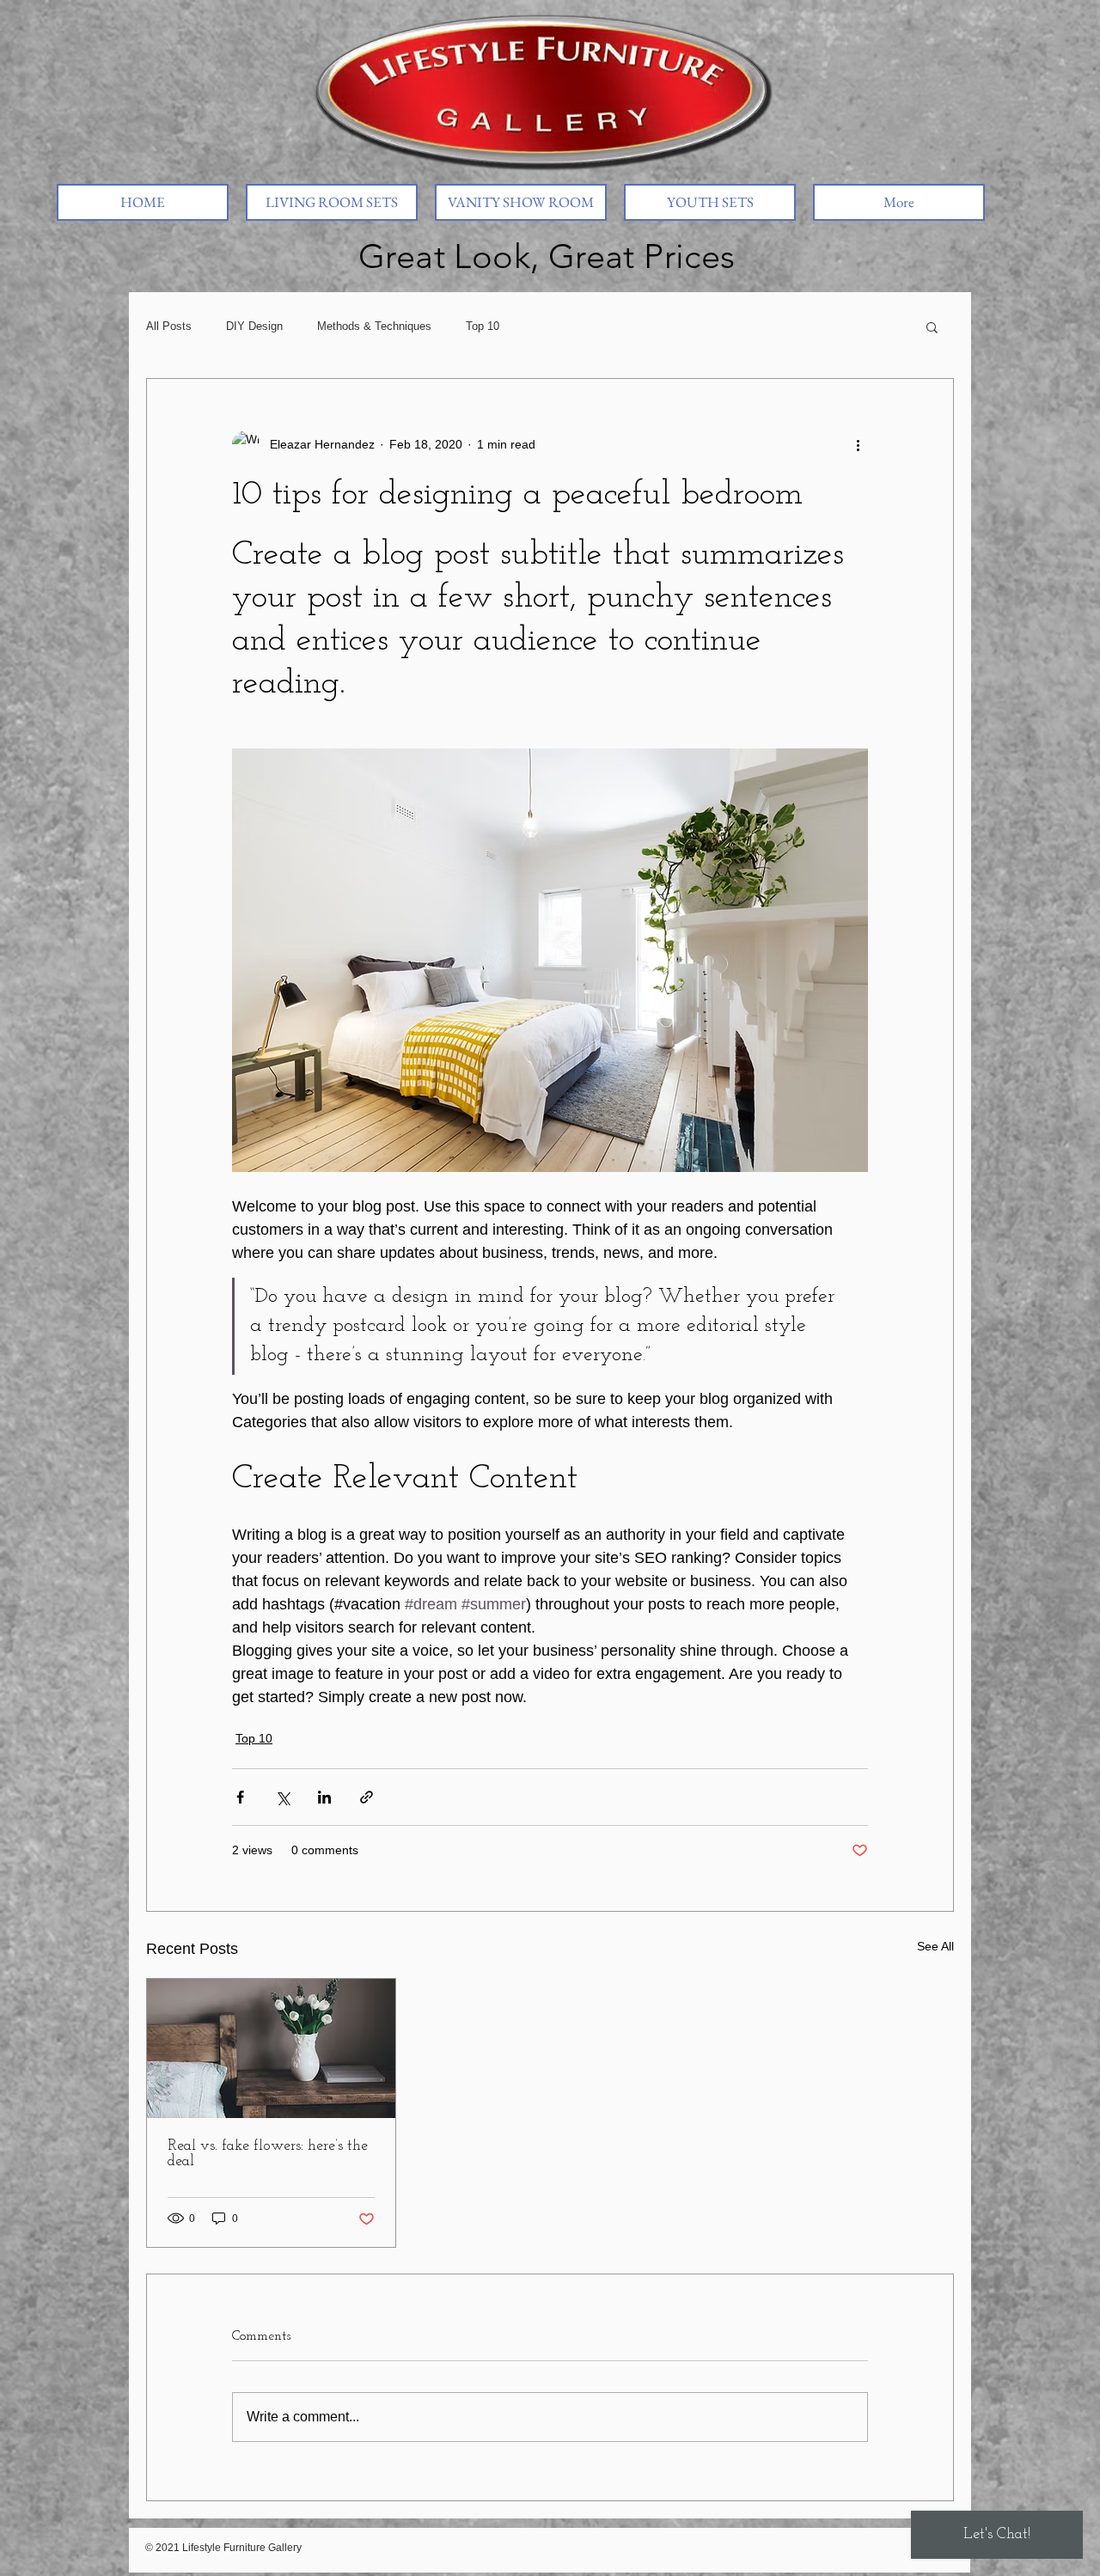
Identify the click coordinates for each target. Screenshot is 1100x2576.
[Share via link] (367, 1797)
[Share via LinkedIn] (324, 1797)
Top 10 (483, 326)
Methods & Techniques (374, 326)
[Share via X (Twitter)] (282, 1797)
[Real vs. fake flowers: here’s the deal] (271, 2048)
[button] (932, 327)
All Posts (169, 326)
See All (935, 1946)
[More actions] (858, 444)
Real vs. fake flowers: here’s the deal (268, 2154)
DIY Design (254, 326)
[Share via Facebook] (240, 1797)
